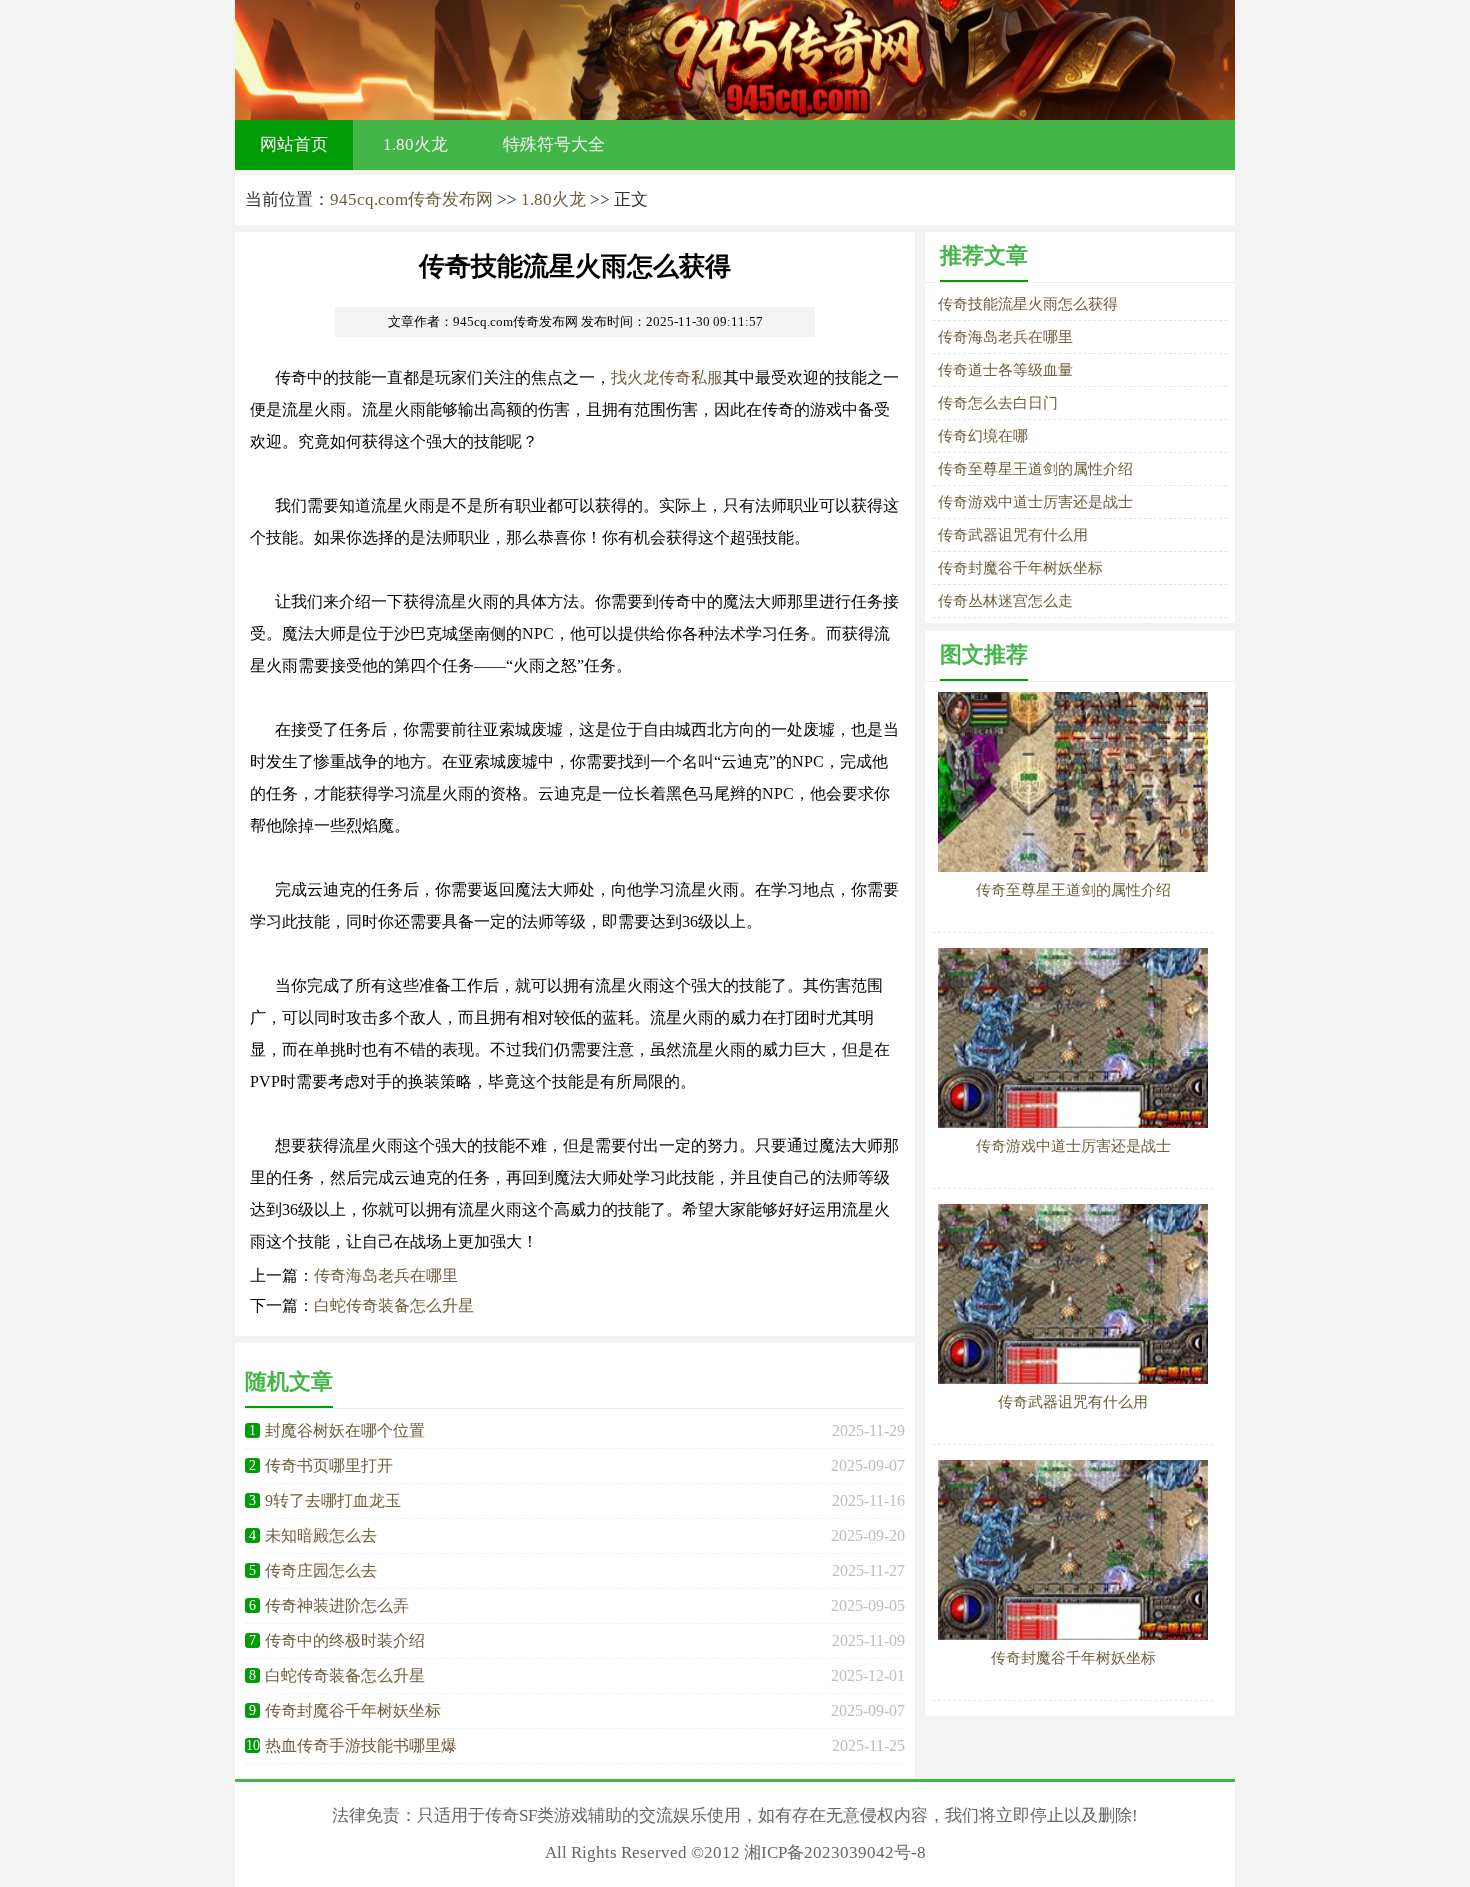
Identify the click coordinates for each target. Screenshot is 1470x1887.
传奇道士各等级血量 (1005, 370)
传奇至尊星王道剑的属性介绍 (1035, 469)
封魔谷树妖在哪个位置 (345, 1430)
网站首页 (294, 144)
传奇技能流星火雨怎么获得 (1028, 304)
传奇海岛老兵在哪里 (386, 1275)
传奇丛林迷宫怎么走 (1005, 601)
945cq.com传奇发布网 (411, 199)
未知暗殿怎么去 (321, 1535)
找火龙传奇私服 (667, 377)
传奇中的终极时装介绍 (345, 1640)
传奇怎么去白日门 (998, 403)
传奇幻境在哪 (983, 436)
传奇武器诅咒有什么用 (1013, 535)
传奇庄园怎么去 (321, 1570)
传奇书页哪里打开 (329, 1465)
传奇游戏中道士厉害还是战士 (1035, 502)
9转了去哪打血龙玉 (333, 1500)
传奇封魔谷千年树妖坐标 (353, 1710)
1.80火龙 (415, 144)
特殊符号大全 (554, 144)
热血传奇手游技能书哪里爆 (361, 1745)
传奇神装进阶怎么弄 (337, 1605)
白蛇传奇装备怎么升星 (394, 1305)
